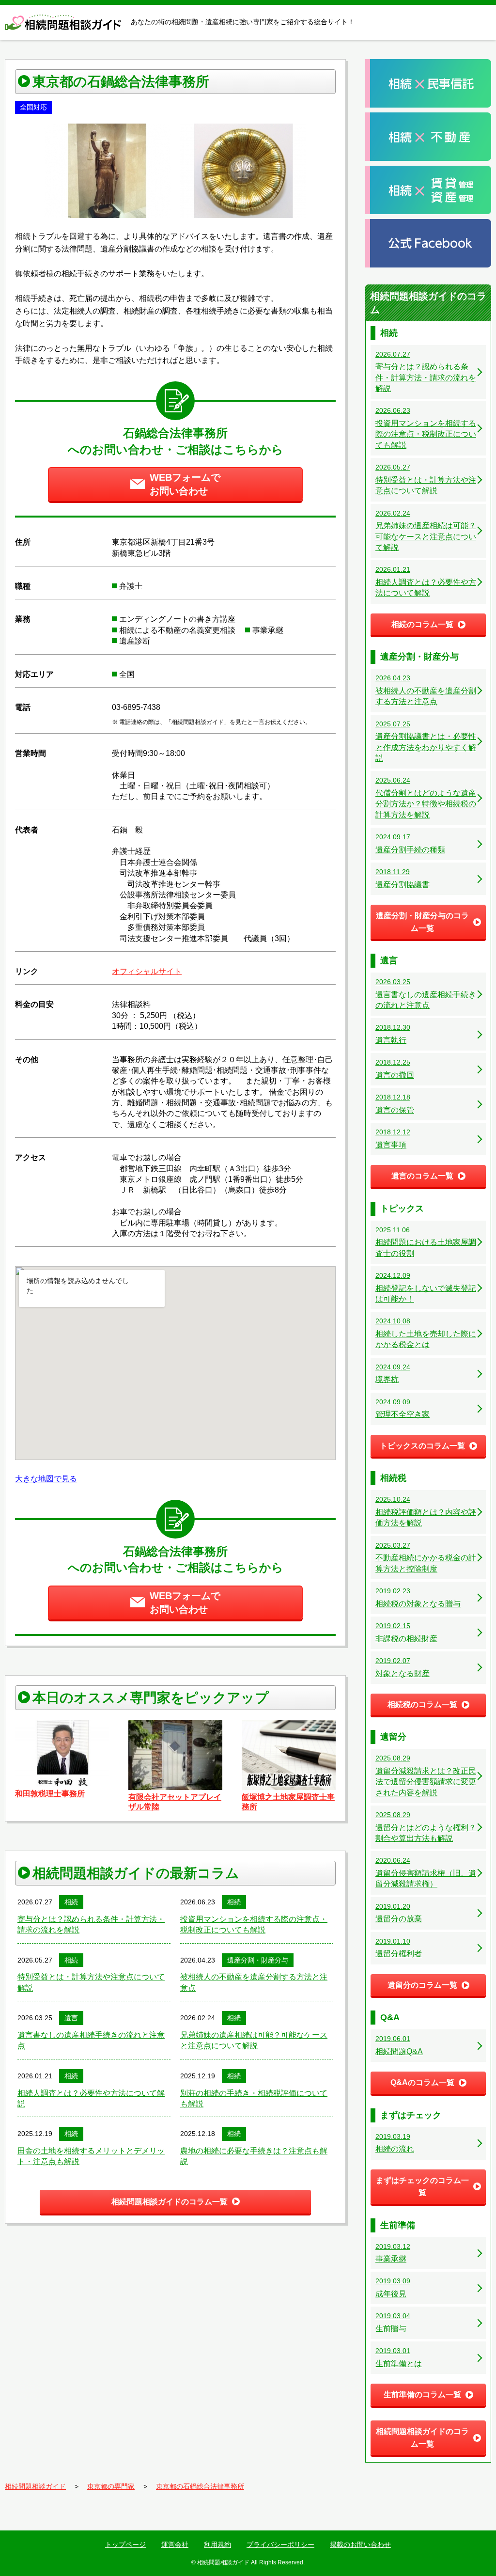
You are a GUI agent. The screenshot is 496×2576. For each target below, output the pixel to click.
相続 (71, 1902)
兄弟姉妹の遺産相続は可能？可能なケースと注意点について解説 (254, 2040)
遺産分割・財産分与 (258, 1960)
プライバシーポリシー (280, 2545)
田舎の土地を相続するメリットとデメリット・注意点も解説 (91, 2156)
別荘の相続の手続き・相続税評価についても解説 (254, 2098)
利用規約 (217, 2545)
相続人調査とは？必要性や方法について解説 (91, 2098)
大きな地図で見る (46, 1479)
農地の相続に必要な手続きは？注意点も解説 (254, 2156)
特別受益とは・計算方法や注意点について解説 (91, 1982)
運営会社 (175, 2545)
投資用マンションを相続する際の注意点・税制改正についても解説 (254, 1924)
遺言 (71, 2018)
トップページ (125, 2545)
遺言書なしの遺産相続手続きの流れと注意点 (91, 2040)
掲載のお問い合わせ (360, 2545)
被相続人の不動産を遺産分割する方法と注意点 (254, 1982)
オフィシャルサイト (147, 971)
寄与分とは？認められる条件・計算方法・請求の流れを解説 (91, 1924)
